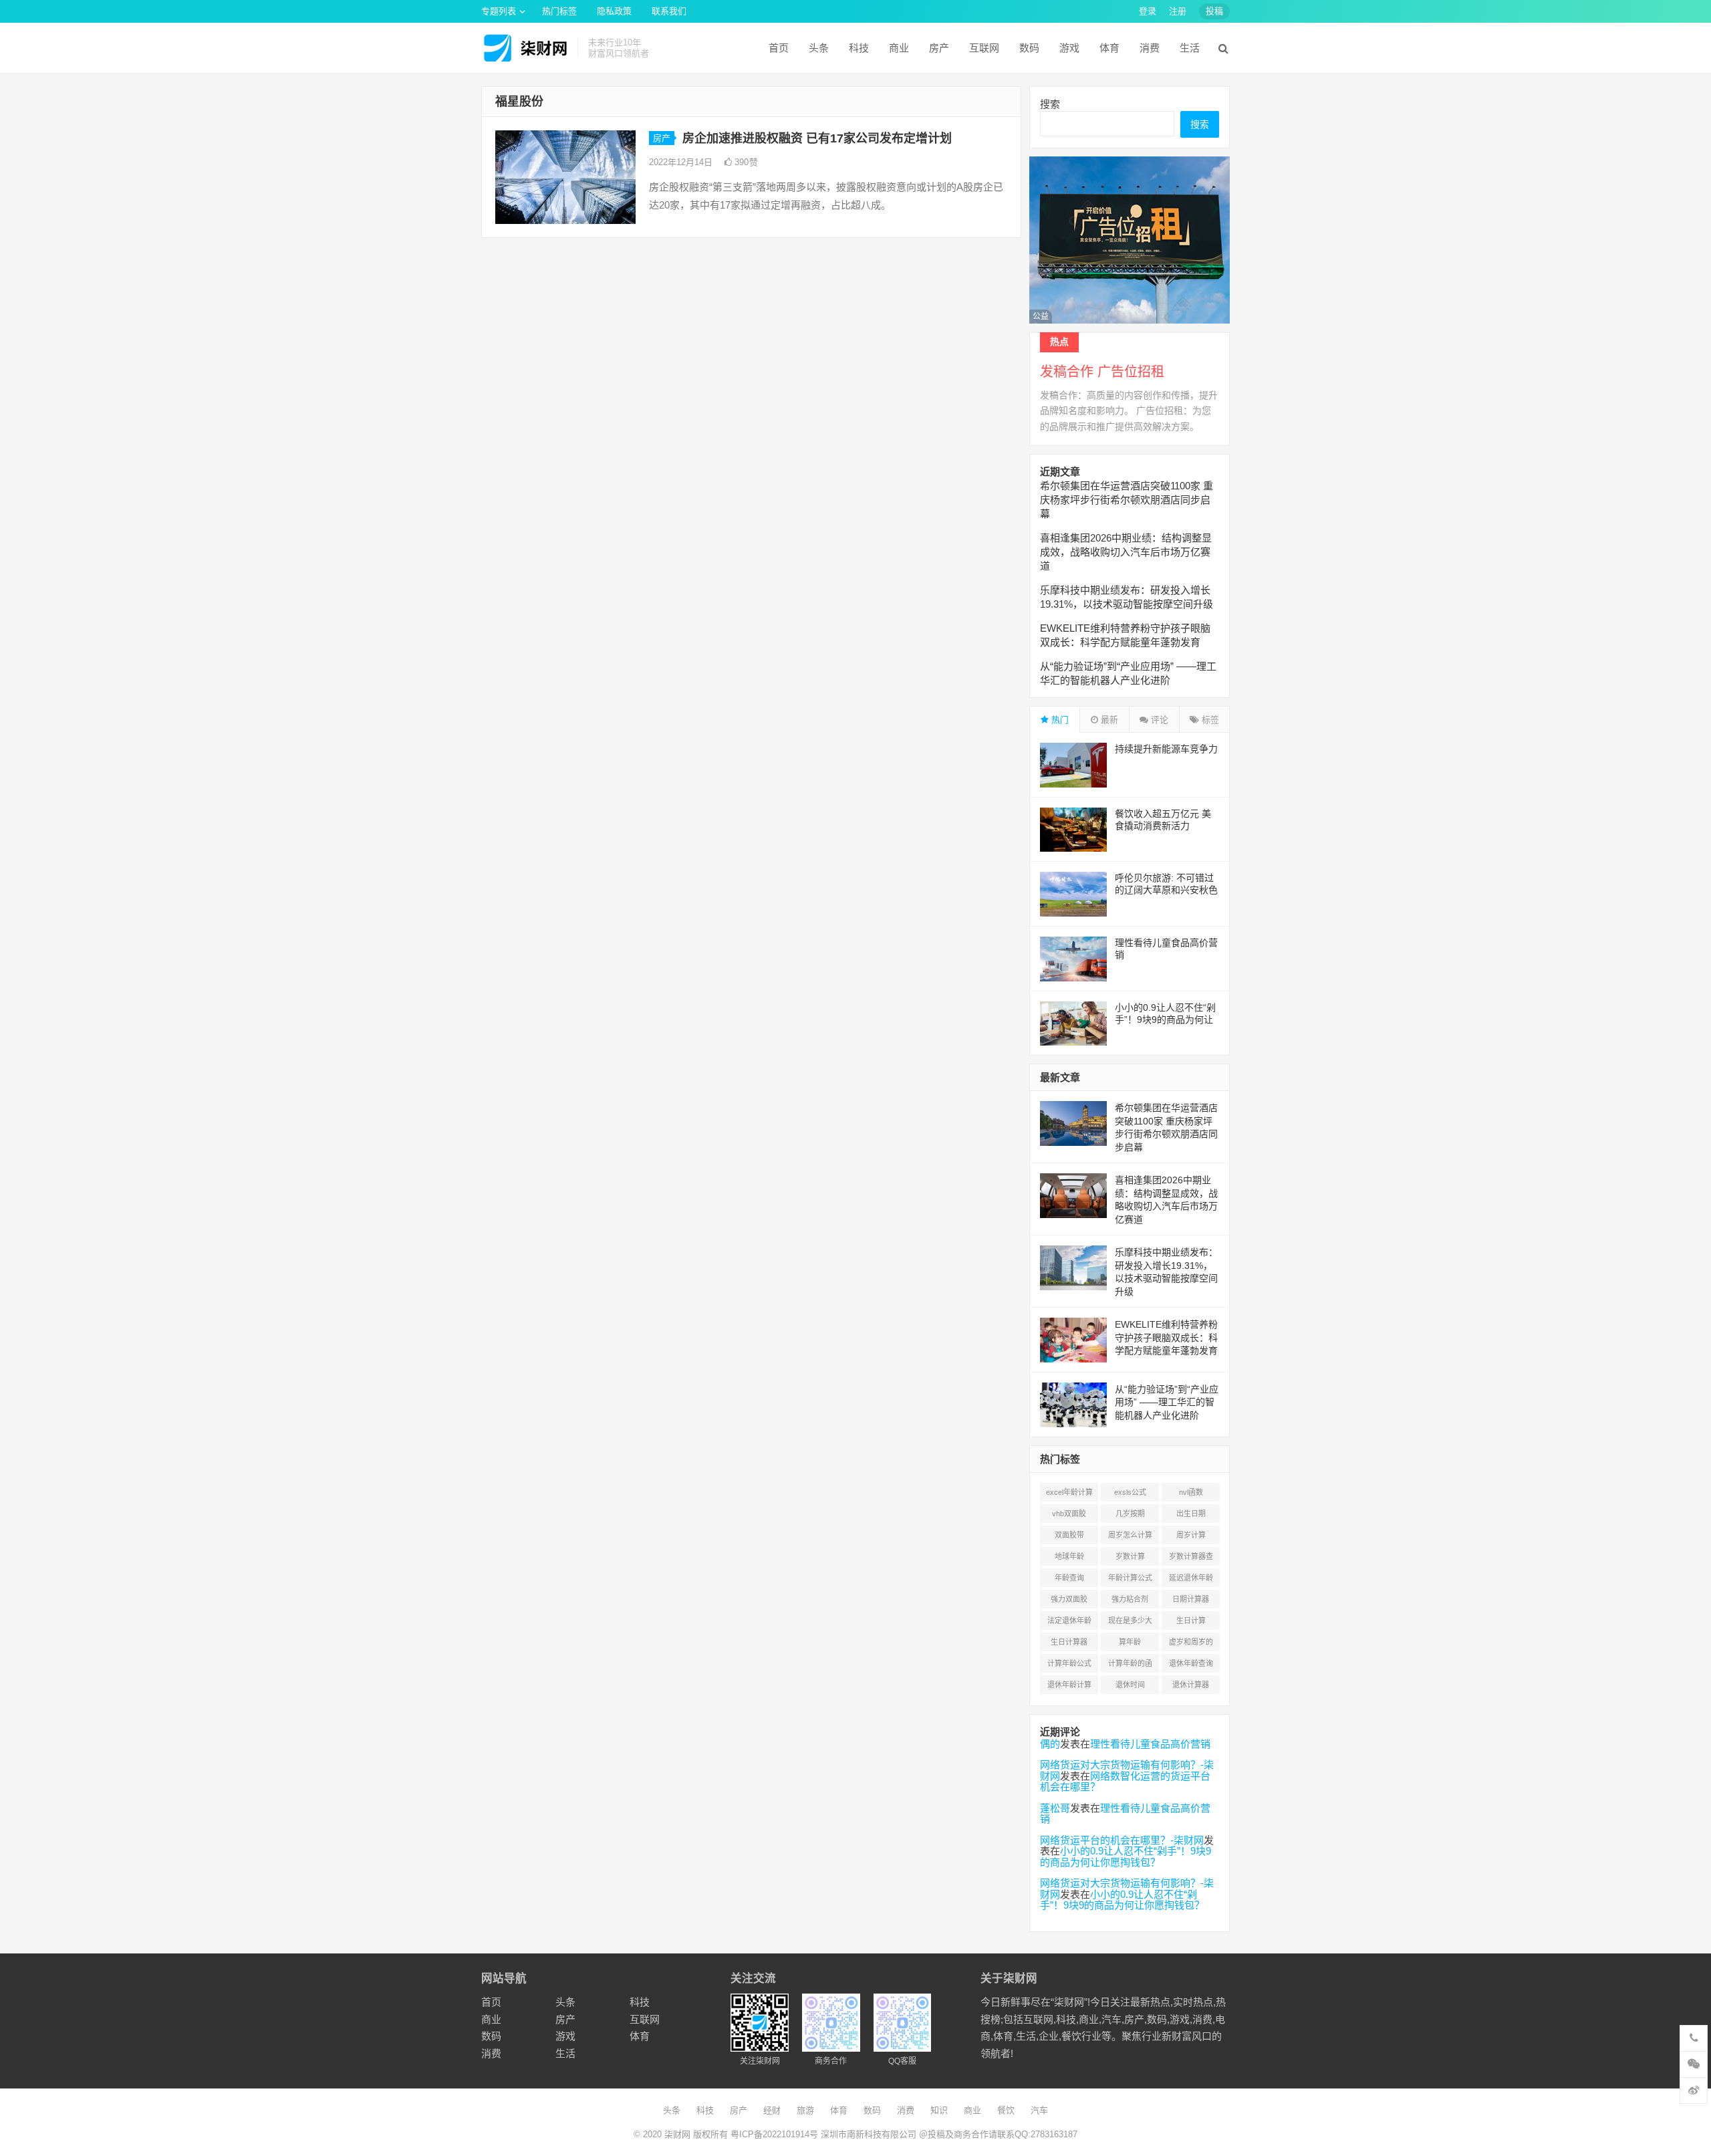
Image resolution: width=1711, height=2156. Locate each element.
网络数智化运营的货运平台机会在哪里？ (1125, 1782)
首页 (779, 48)
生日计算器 (1069, 1642)
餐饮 (1006, 2110)
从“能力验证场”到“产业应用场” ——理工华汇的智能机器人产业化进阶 (1167, 1402)
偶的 (1050, 1744)
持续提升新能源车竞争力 (1166, 749)
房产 (939, 48)
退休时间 (1130, 1685)
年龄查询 (1069, 1578)
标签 (1209, 720)
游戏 (1069, 48)
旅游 (805, 2110)
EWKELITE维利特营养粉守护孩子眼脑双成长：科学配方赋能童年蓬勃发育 (1166, 1337)
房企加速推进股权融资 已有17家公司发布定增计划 (817, 138)
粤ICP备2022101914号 (774, 2134)
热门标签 (559, 11)
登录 (1148, 11)
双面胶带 (1069, 1535)
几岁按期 (1130, 1514)
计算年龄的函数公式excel (1130, 1666)
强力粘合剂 (1130, 1599)
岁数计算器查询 (1191, 1559)
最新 (1108, 720)
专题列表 (499, 11)
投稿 (1214, 11)
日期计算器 (1191, 1599)
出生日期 (1191, 1514)
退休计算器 (1191, 1685)
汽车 (1039, 2110)
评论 (1158, 720)
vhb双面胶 (1069, 1514)
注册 (1178, 11)
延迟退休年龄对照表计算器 (1191, 1580)
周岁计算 (1191, 1535)
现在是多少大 (1130, 1621)
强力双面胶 (1069, 1599)
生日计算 (1191, 1621)
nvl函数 (1191, 1492)
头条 (819, 48)
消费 (1150, 48)
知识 (939, 2110)
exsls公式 (1130, 1492)
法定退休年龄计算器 (1069, 1623)
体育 (1109, 48)
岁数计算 (1130, 1556)
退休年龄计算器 (1069, 1687)
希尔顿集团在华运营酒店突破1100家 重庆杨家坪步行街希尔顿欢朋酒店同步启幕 (1127, 500)
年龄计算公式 (1130, 1578)
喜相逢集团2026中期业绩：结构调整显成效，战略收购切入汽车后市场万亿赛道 (1126, 552)
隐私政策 (614, 11)
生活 (1190, 48)
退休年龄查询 (1191, 1663)
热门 (1059, 720)
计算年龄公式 (1069, 1663)
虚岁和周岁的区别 (1191, 1645)
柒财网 (677, 2134)
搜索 (1050, 104)
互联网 (984, 48)
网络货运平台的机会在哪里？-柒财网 (1122, 1840)
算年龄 (1130, 1642)
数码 (1029, 48)
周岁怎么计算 (1130, 1535)
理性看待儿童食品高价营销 (1150, 1744)
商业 (899, 48)
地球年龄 (1069, 1556)
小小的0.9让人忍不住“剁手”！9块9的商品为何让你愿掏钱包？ (1165, 1020)
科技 (859, 48)
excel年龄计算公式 (1069, 1495)
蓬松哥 (1055, 1808)
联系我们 (669, 11)
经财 (772, 2110)
